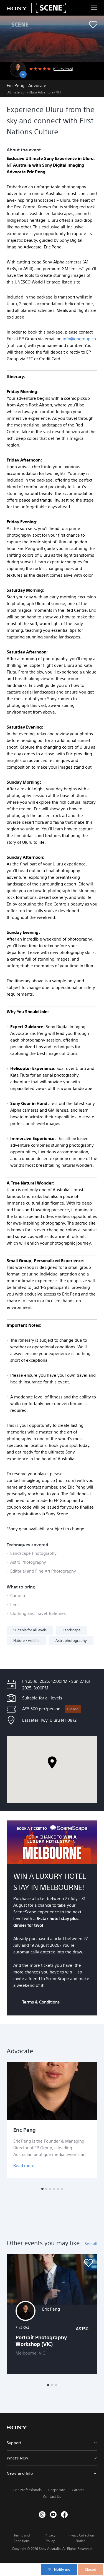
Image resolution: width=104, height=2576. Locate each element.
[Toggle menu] (94, 8)
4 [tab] (54, 2189)
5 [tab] (58, 2189)
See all (91, 2244)
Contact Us (52, 2497)
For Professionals (27, 2490)
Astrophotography (71, 1641)
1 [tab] (42, 2189)
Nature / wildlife (26, 1641)
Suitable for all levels (30, 1630)
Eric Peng (25, 2130)
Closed (73, 1709)
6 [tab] (62, 2189)
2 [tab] (46, 2189)
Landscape (72, 1630)
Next (94, 2120)
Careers (78, 2490)
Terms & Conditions (41, 2002)
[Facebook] (64, 2515)
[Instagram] (42, 2515)
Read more (24, 2166)
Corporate (57, 2490)
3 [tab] (50, 2189)
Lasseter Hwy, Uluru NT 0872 (49, 1720)
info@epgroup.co (79, 339)
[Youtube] (53, 2515)
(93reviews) (63, 69)
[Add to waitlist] (93, 25)
